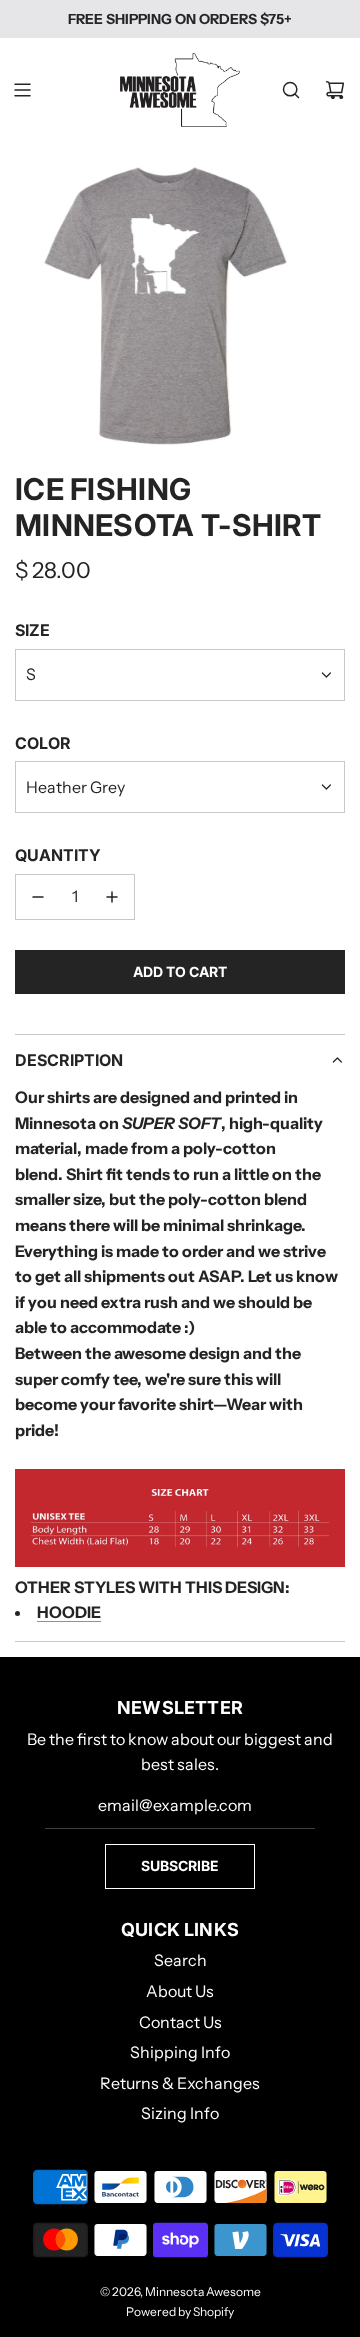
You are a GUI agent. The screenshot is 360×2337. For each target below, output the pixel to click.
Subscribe (180, 1865)
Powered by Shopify (180, 2311)
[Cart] (335, 90)
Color (43, 743)
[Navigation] (22, 90)
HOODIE (69, 1612)
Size (32, 630)
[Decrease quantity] (38, 897)
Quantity (58, 855)
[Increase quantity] (112, 897)
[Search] (291, 90)
